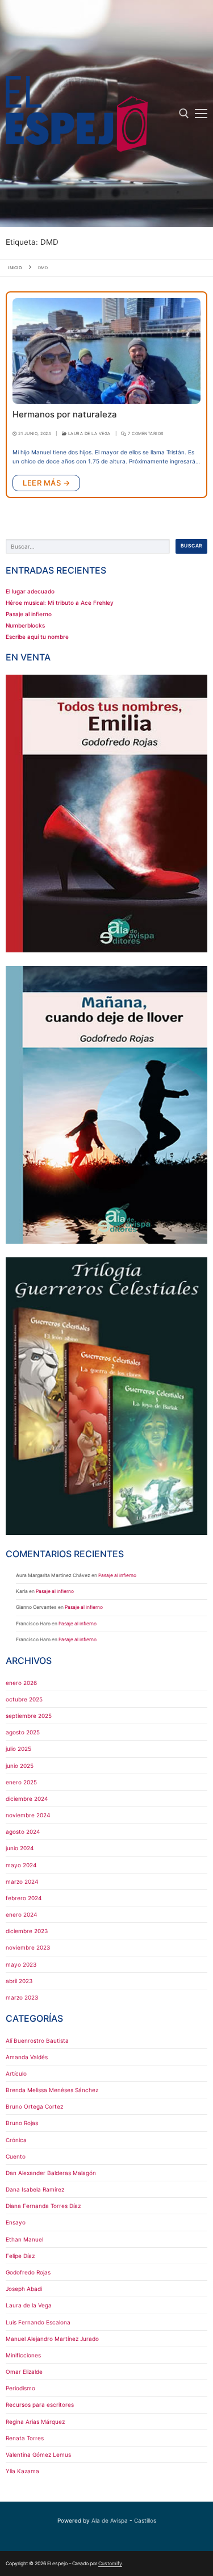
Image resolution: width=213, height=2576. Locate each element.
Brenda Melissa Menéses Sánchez (52, 2090)
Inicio (15, 268)
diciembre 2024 (27, 1799)
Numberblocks (25, 625)
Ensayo (16, 2222)
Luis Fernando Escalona (38, 2322)
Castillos (145, 2520)
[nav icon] (201, 114)
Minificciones (23, 2355)
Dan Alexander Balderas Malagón (51, 2173)
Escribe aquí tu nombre (37, 637)
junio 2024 (20, 1848)
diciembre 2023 (27, 1931)
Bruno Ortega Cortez (34, 2106)
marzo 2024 (22, 1881)
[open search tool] (184, 114)
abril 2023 (19, 1981)
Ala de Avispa (110, 2520)
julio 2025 (18, 1749)
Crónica (16, 2140)
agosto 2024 (23, 1831)
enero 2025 (21, 1782)
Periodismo (20, 2388)
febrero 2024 (24, 1898)
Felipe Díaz (20, 2256)
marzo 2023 (22, 1997)
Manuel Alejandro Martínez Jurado (52, 2339)
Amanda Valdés (27, 2057)
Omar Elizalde (24, 2372)
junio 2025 (20, 1766)
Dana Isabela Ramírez (35, 2189)
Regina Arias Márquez (35, 2422)
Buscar (192, 546)
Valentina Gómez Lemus (38, 2454)
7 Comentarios (145, 434)
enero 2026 (21, 1683)
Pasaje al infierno (29, 614)
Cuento (16, 2156)
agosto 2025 (23, 1732)
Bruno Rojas (22, 2123)
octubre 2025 (24, 1699)
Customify (110, 2564)
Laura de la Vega (89, 434)
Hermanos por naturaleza (65, 415)
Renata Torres (25, 2438)
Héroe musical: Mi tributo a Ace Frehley (60, 603)
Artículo (16, 2073)
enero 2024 (21, 1914)
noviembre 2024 (28, 1815)
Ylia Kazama (22, 2471)
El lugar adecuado (30, 591)
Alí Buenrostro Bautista (37, 2040)
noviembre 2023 (28, 1947)
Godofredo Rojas (28, 2272)
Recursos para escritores (40, 2404)
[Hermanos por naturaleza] (106, 351)
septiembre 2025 (29, 1716)
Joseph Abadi (24, 2289)
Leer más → (46, 483)
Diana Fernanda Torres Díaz (43, 2206)
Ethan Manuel (24, 2239)
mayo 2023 (21, 1964)
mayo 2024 (21, 1865)
